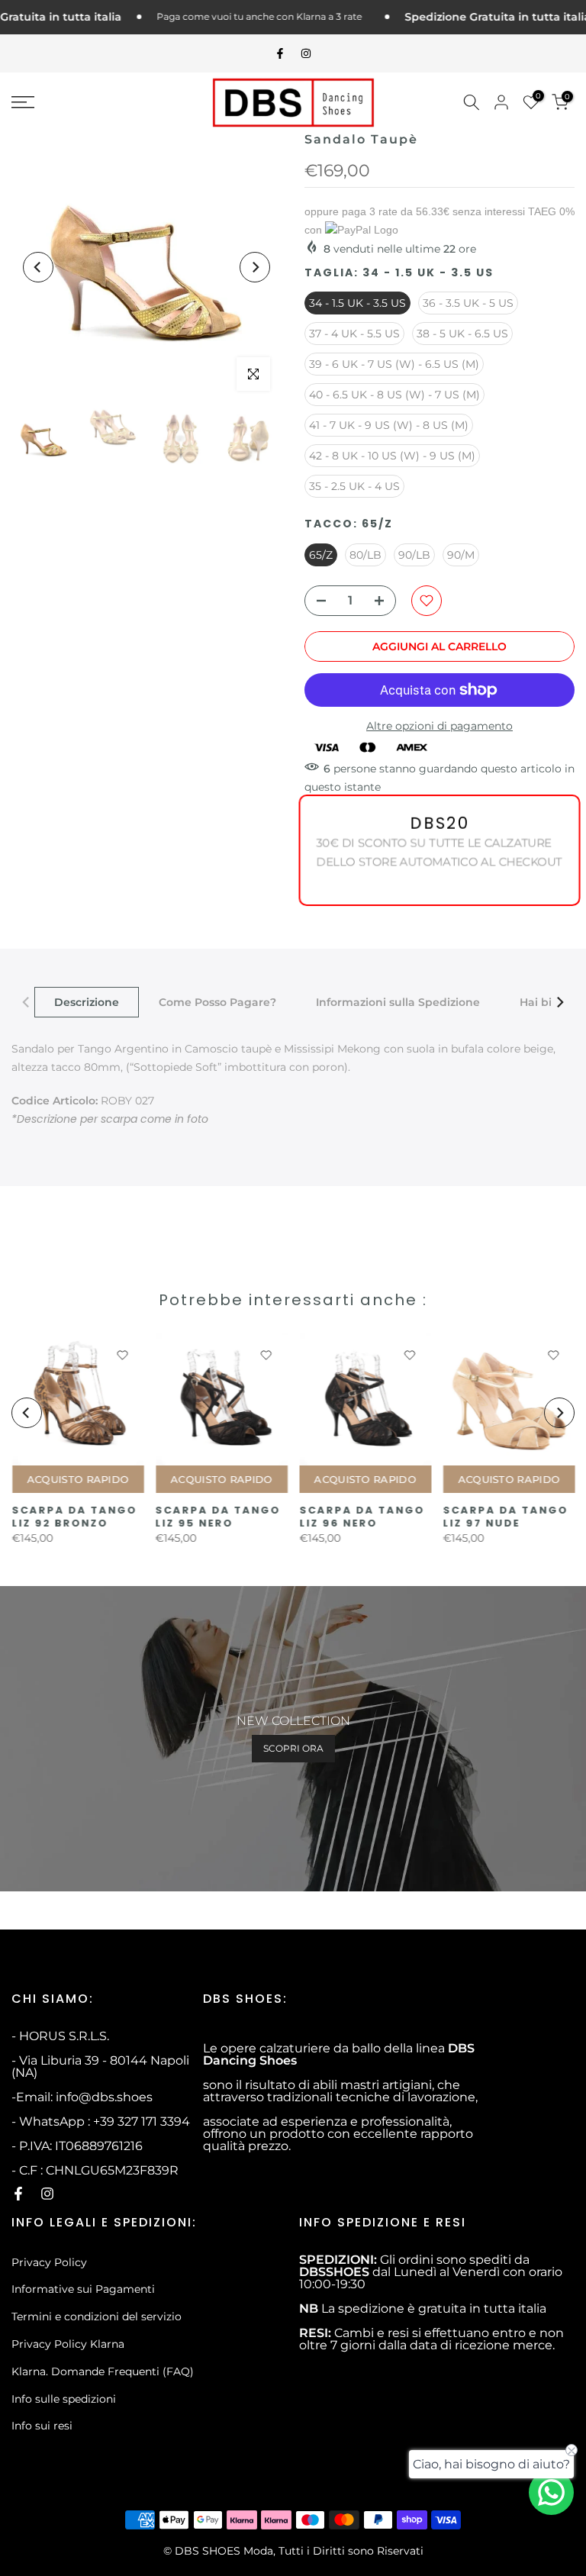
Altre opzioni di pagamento (439, 726)
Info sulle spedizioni (64, 2399)
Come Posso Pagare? (217, 1002)
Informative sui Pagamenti (83, 2289)
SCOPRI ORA (293, 1748)
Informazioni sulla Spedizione (398, 1002)
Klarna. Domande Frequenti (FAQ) (103, 2371)
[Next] (255, 267)
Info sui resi (42, 2426)
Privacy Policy (49, 2262)
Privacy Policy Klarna (68, 2344)
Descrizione (87, 1002)
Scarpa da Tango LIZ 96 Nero (362, 1517)
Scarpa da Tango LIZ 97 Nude (505, 1517)
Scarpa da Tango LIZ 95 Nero (217, 1517)
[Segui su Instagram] (306, 53)
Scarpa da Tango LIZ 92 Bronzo (74, 1517)
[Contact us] (551, 2492)
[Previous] (38, 267)
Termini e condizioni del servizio (97, 2316)
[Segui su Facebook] (280, 53)
